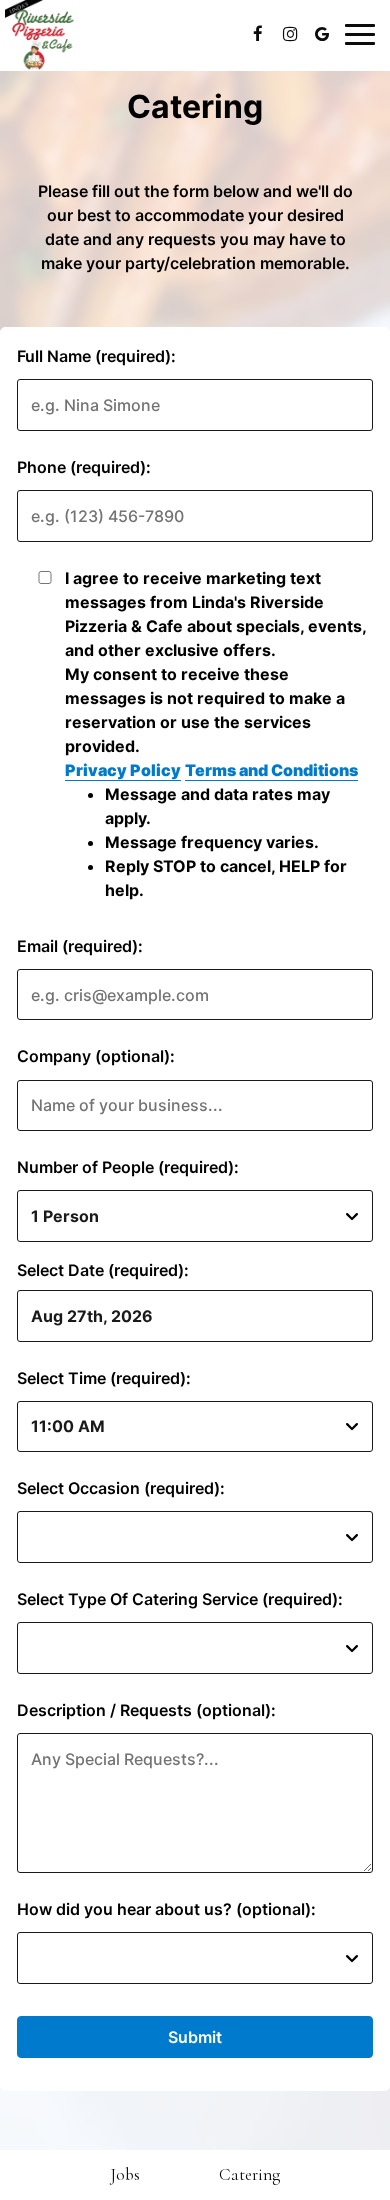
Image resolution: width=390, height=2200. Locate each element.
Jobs (125, 2174)
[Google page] (322, 34)
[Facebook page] (258, 34)
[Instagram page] (290, 34)
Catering (249, 2174)
